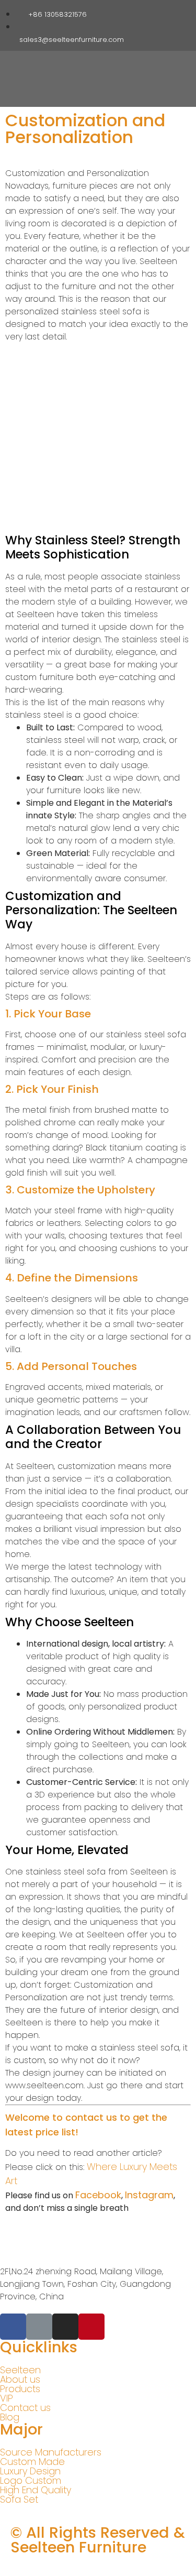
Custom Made (32, 2462)
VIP (7, 2398)
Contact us (25, 2408)
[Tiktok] (157, 13)
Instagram (149, 2195)
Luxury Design (30, 2471)
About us (20, 2380)
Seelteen (20, 2370)
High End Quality (36, 2490)
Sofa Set (19, 2500)
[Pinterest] (174, 13)
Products (20, 2389)
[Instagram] (141, 13)
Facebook (98, 2195)
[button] (139, 68)
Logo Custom (31, 2481)
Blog (10, 2417)
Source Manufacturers (51, 2452)
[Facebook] (125, 13)
